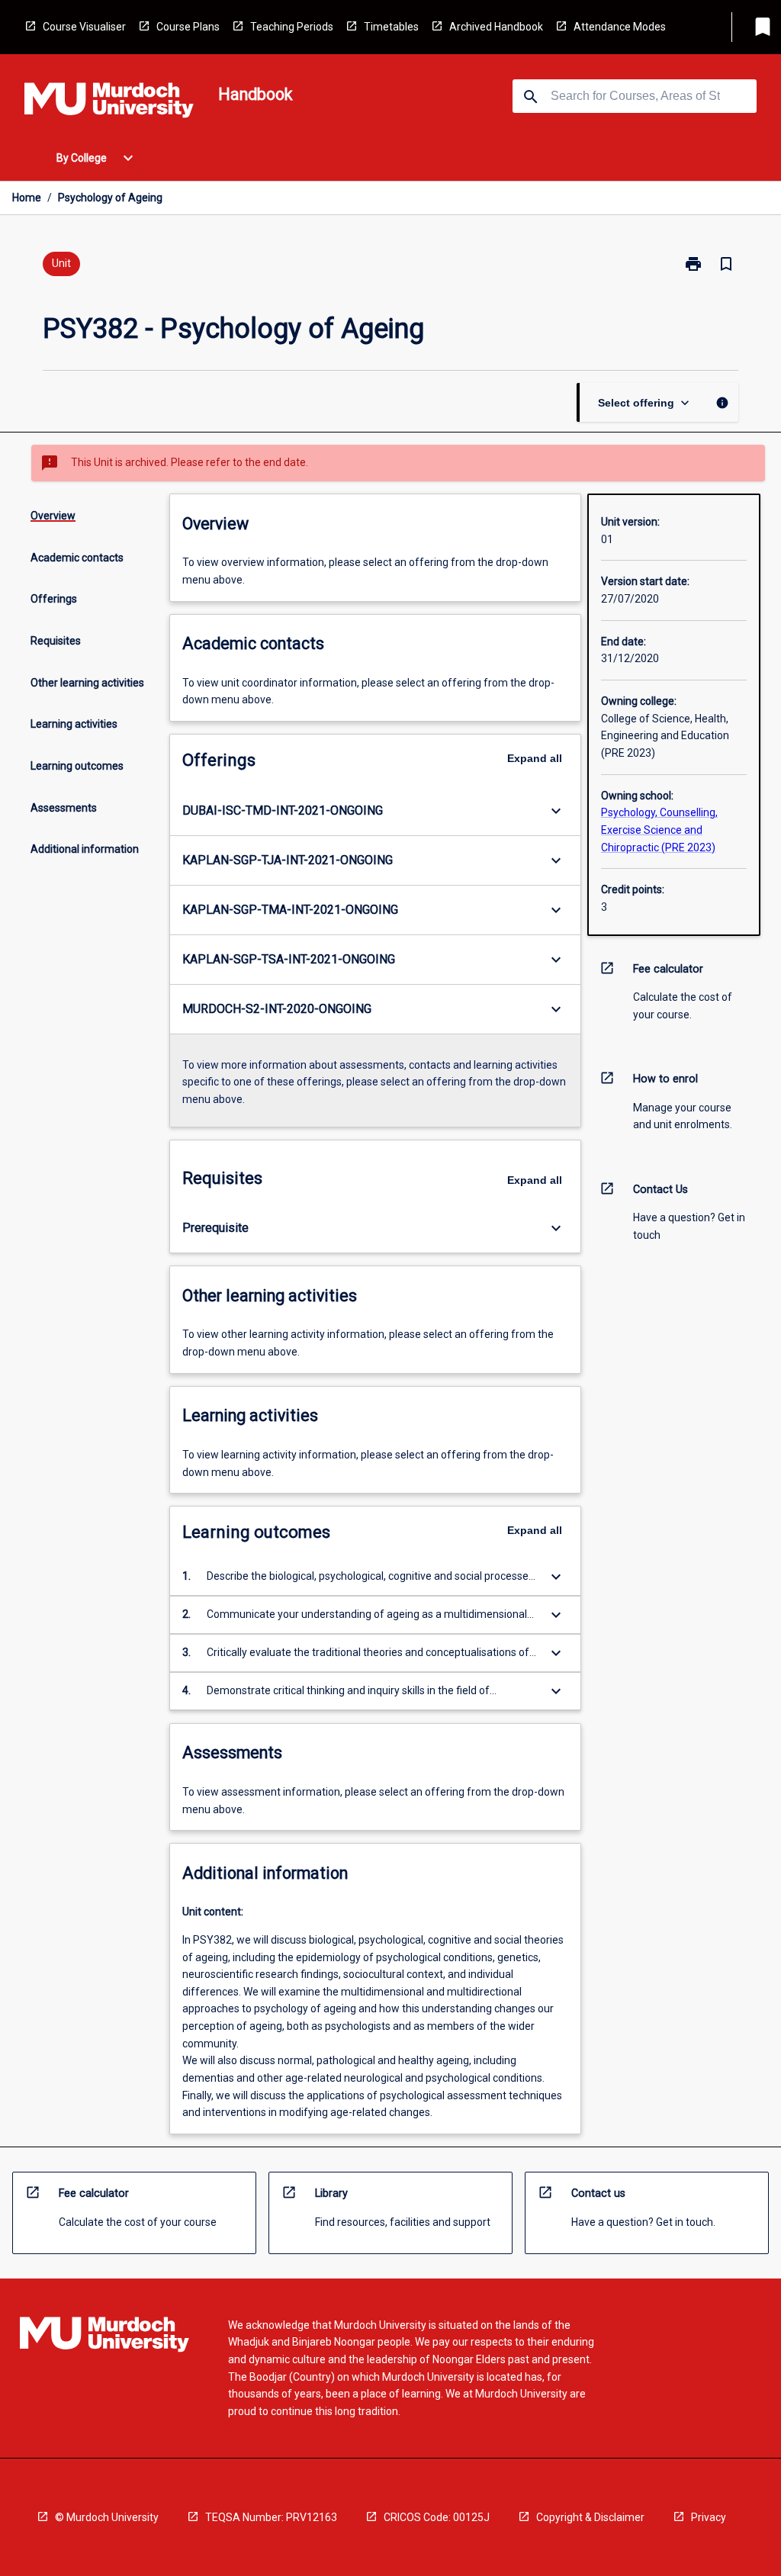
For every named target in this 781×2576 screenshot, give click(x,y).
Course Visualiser (84, 27)
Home (27, 198)
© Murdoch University (107, 2517)
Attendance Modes (620, 27)
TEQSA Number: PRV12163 (271, 2517)
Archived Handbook (496, 27)
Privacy (709, 2517)
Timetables (391, 27)
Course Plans (188, 27)
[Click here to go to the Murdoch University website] (109, 103)
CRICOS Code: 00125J (437, 2517)
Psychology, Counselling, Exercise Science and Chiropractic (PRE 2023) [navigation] (659, 830)
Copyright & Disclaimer (590, 2517)
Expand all (535, 758)
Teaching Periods (292, 27)
